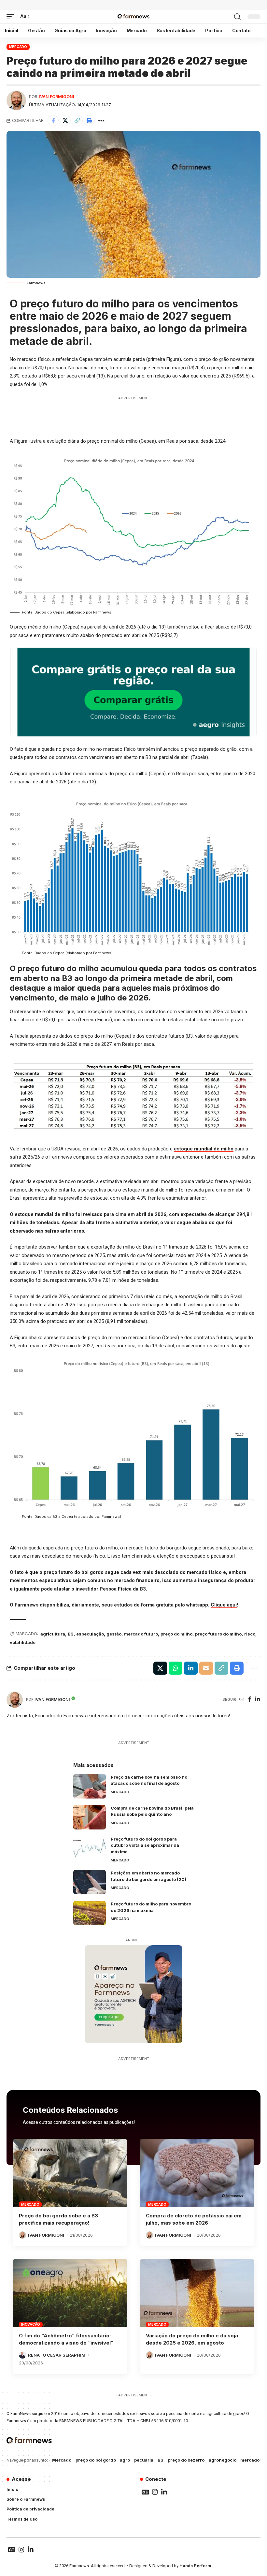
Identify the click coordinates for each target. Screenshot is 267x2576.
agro (125, 2460)
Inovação (31, 2324)
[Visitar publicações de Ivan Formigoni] (16, 100)
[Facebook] (250, 1700)
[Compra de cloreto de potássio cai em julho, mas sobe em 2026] (197, 2173)
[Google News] (145, 2492)
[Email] (206, 1668)
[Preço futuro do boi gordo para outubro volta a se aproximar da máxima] (90, 1848)
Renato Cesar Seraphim (57, 2355)
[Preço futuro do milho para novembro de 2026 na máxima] (90, 1913)
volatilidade (23, 1642)
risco (250, 1634)
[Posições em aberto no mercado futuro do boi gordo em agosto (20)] (90, 1882)
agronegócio (223, 2460)
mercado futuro (141, 1634)
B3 (71, 1634)
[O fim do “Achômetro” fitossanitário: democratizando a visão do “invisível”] (70, 2293)
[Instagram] (155, 2492)
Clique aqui (224, 1605)
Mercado (18, 47)
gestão (114, 1634)
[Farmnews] (133, 17)
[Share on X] (65, 121)
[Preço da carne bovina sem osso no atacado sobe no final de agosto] (90, 1786)
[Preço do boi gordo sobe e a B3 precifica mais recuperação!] (70, 2173)
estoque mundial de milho (204, 1149)
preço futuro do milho (218, 1634)
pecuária (144, 2460)
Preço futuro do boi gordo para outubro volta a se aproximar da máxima (145, 1845)
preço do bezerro (186, 2460)
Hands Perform (195, 2566)
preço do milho (176, 1634)
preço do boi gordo (96, 2460)
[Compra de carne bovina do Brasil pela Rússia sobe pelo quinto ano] (90, 1817)
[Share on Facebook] (53, 121)
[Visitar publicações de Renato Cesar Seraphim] (22, 2355)
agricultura (53, 1634)
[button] (12, 17)
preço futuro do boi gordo (74, 1572)
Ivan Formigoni (56, 97)
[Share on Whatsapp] (176, 1668)
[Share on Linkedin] (191, 1668)
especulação (90, 1634)
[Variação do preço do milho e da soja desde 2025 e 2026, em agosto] (197, 2293)
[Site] (242, 1700)
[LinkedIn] (258, 1700)
